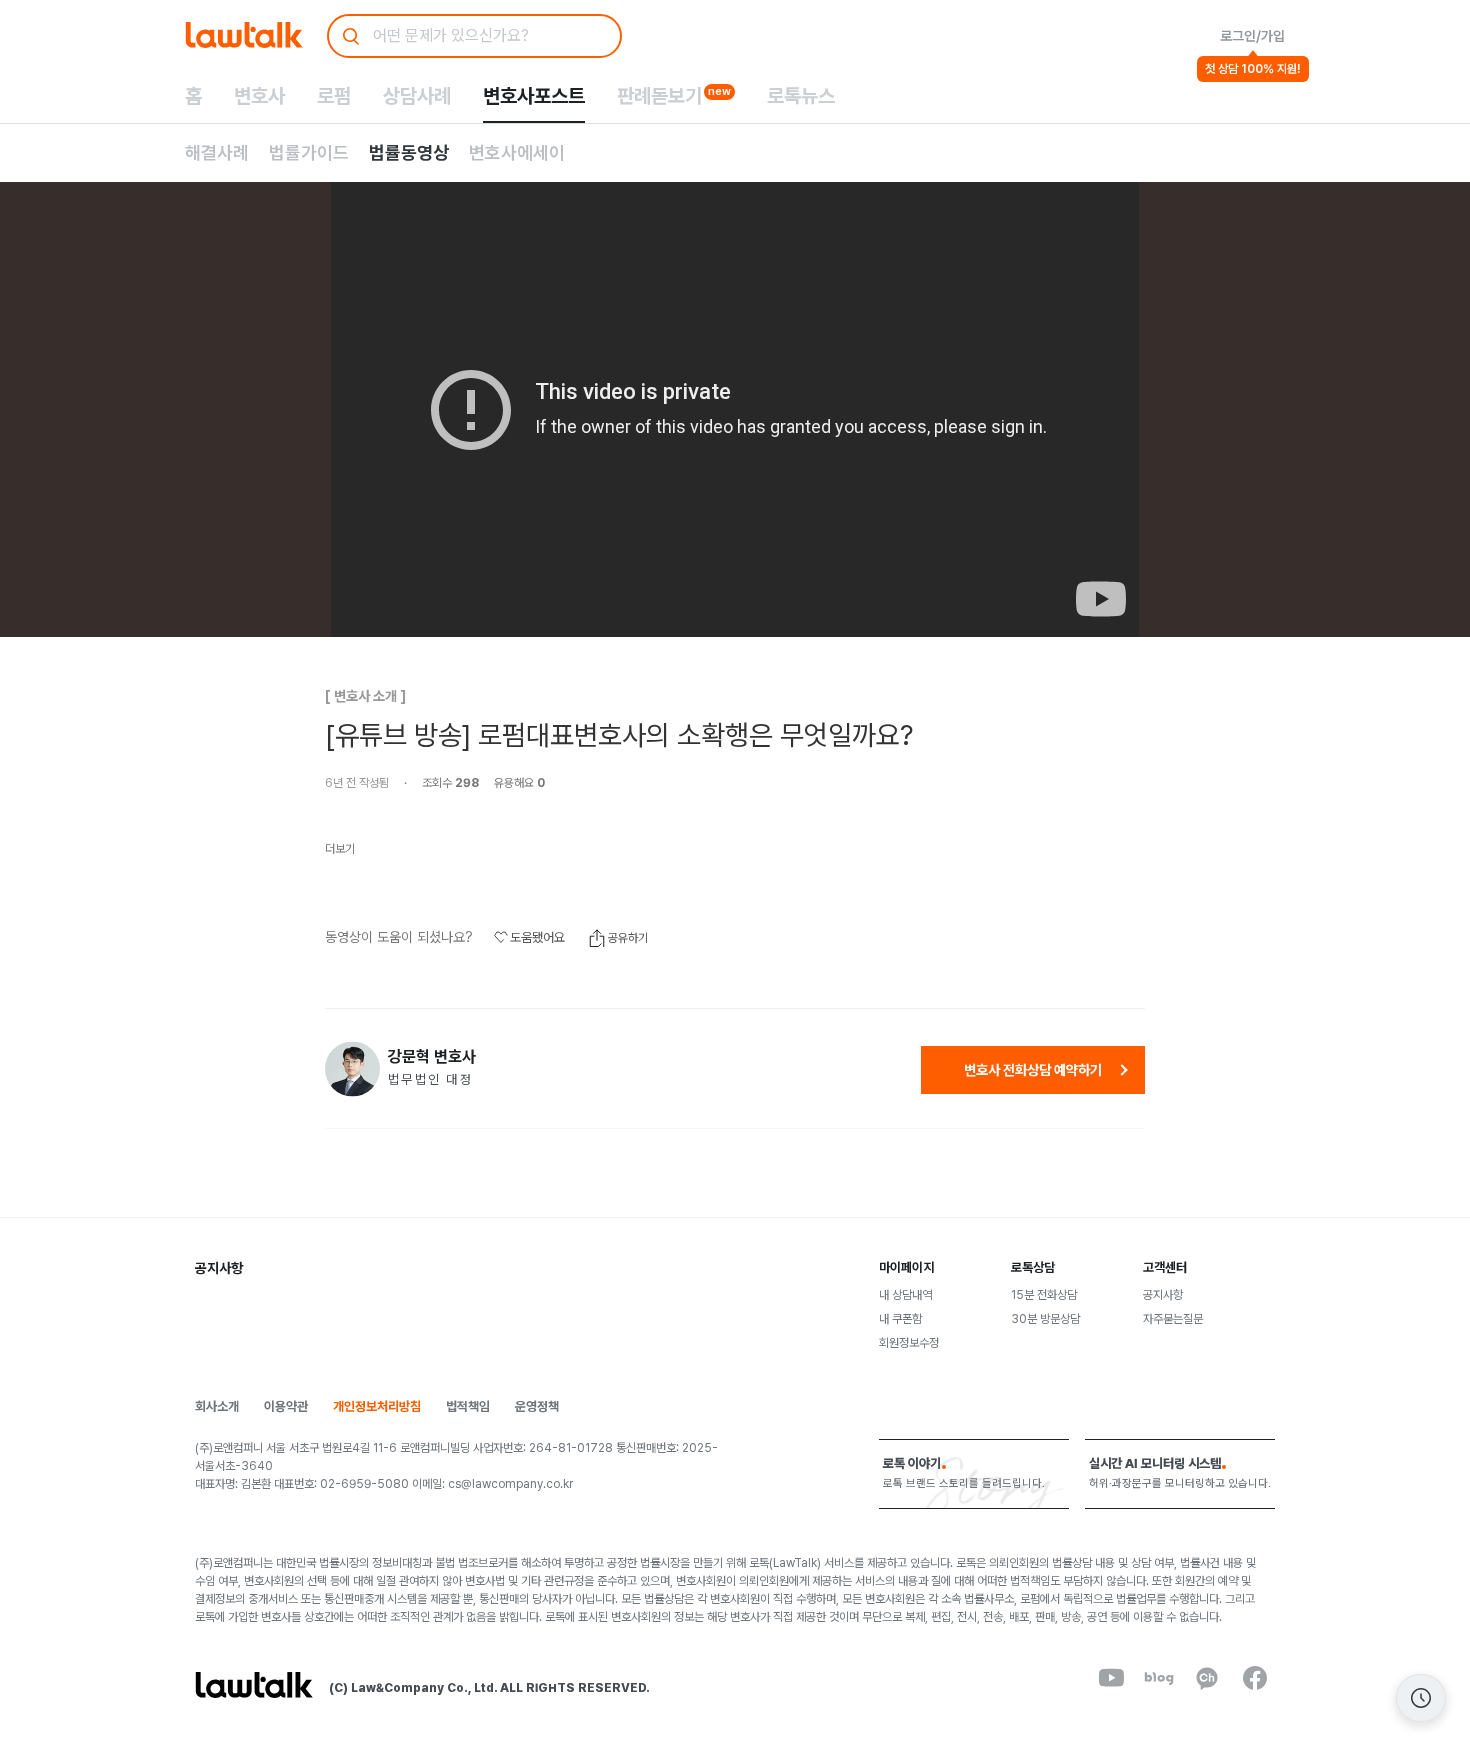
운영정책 (537, 1406)
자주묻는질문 (1173, 1319)
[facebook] (1255, 1678)
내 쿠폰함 (900, 1319)
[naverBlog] (1159, 1678)
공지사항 (1163, 1295)
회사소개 (217, 1406)
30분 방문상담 (1045, 1319)
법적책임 (468, 1406)
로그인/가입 (1252, 36)
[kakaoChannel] (1207, 1678)
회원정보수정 (909, 1343)
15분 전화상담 (1044, 1295)
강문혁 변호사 (432, 1057)
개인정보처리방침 (377, 1406)
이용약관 (286, 1406)
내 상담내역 (905, 1295)
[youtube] (1111, 1678)
